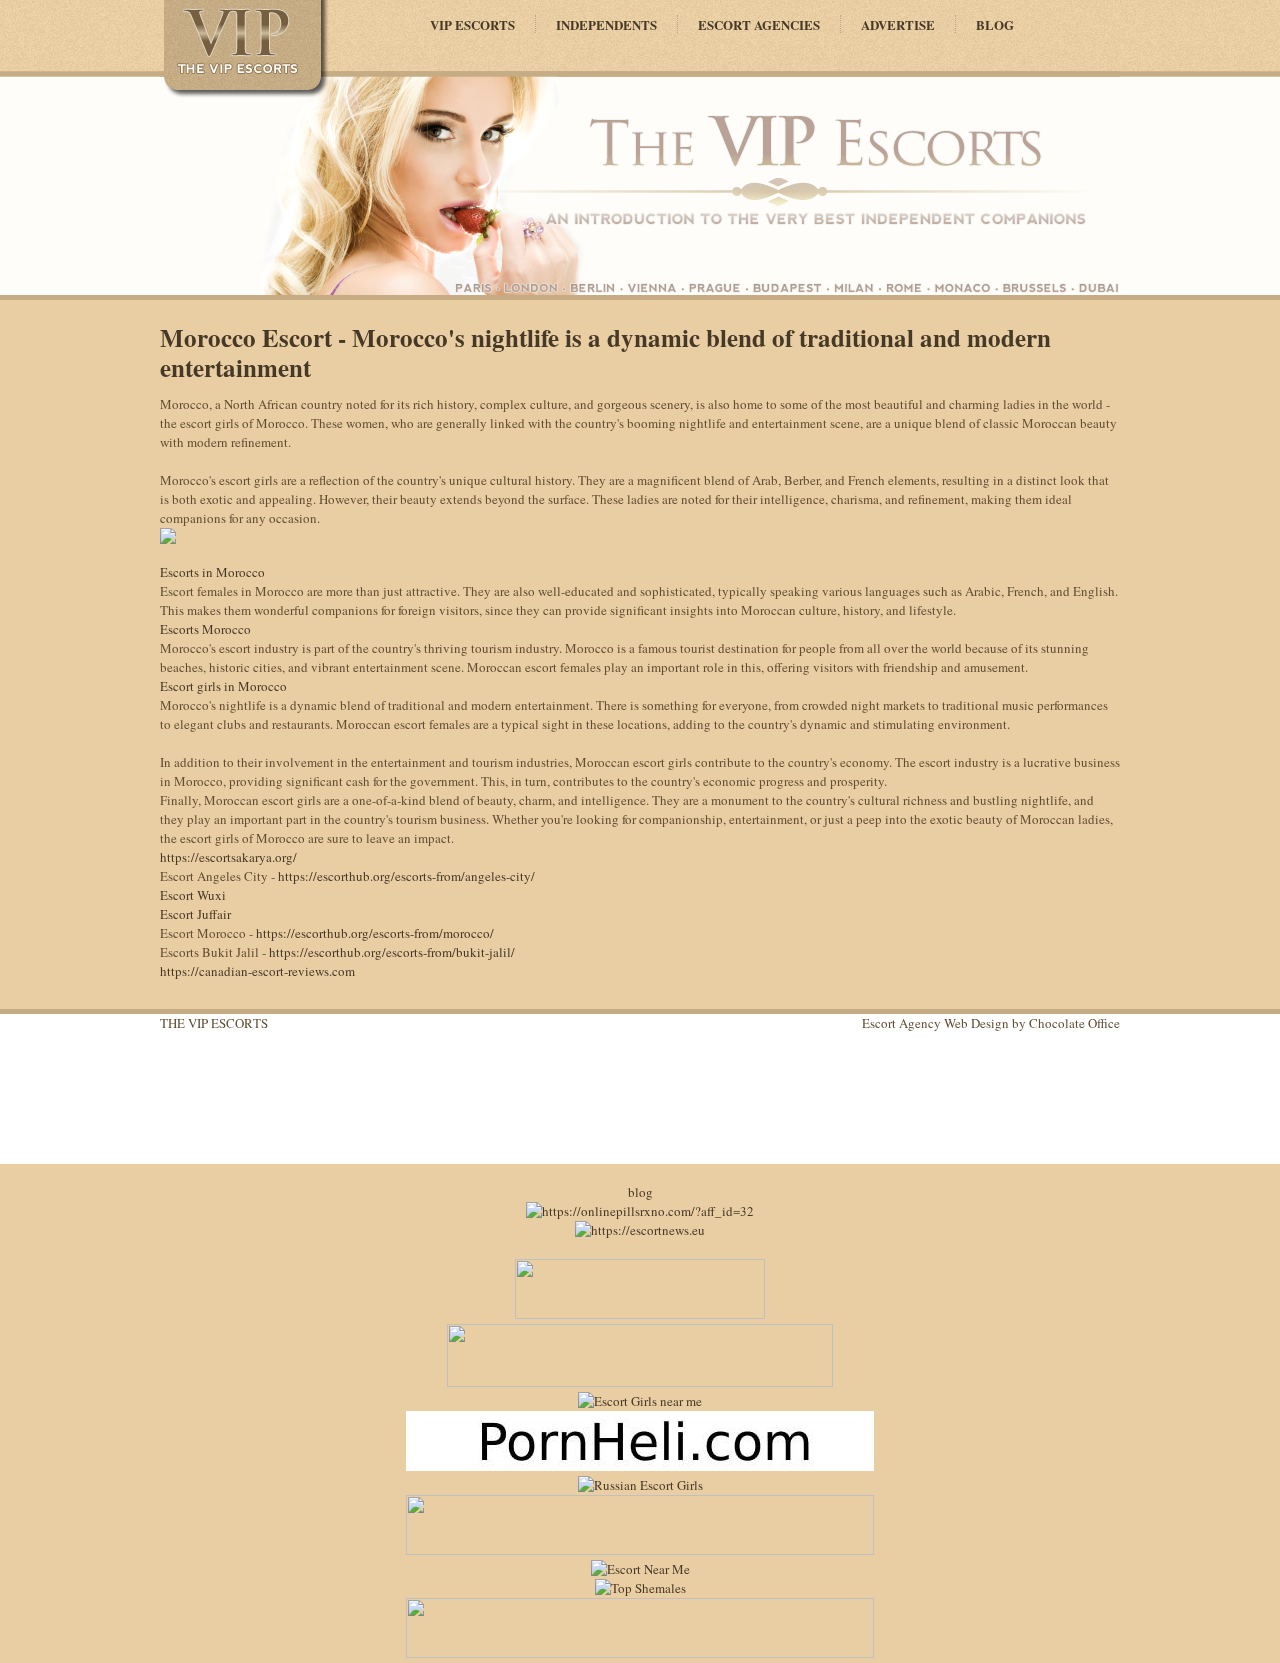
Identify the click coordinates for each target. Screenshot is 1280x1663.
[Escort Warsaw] (640, 1653)
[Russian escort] (640, 1485)
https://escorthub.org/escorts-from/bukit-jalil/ (392, 952)
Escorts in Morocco (212, 572)
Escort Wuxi (193, 895)
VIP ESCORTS (472, 24)
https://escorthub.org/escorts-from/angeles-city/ (406, 876)
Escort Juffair (195, 914)
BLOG (995, 24)
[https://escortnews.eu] (640, 1230)
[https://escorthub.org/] (640, 1314)
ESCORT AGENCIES (759, 24)
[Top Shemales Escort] (640, 1588)
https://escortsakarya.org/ (228, 857)
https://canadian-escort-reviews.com (257, 971)
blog (640, 1192)
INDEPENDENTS (606, 24)
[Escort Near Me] (640, 1569)
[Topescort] (640, 1550)
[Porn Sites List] (640, 1466)
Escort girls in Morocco (223, 686)
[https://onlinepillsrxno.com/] (640, 1211)
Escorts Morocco (205, 629)
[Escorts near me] (640, 1401)
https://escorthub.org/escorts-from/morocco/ (375, 933)
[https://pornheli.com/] (640, 1382)
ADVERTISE (898, 24)
